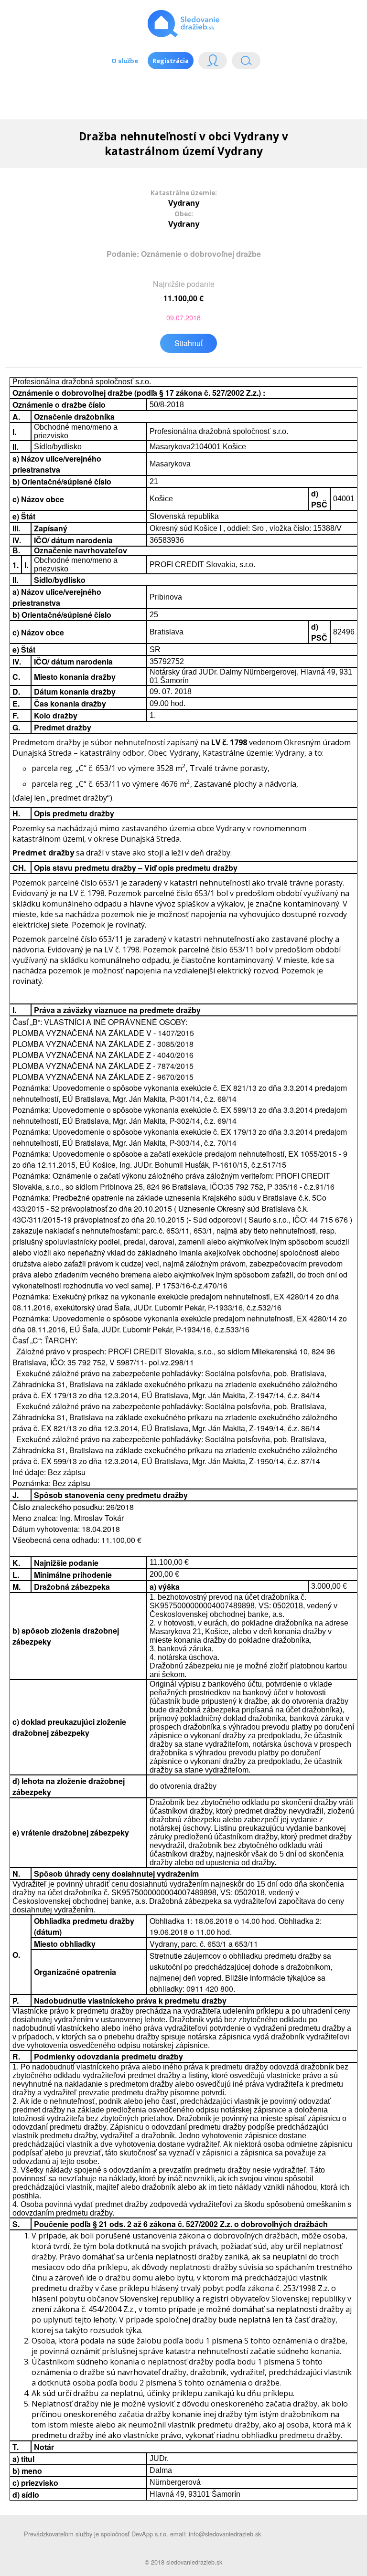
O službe (125, 61)
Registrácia (171, 61)
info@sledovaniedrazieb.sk (225, 2534)
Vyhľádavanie (242, 63)
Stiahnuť (189, 343)
